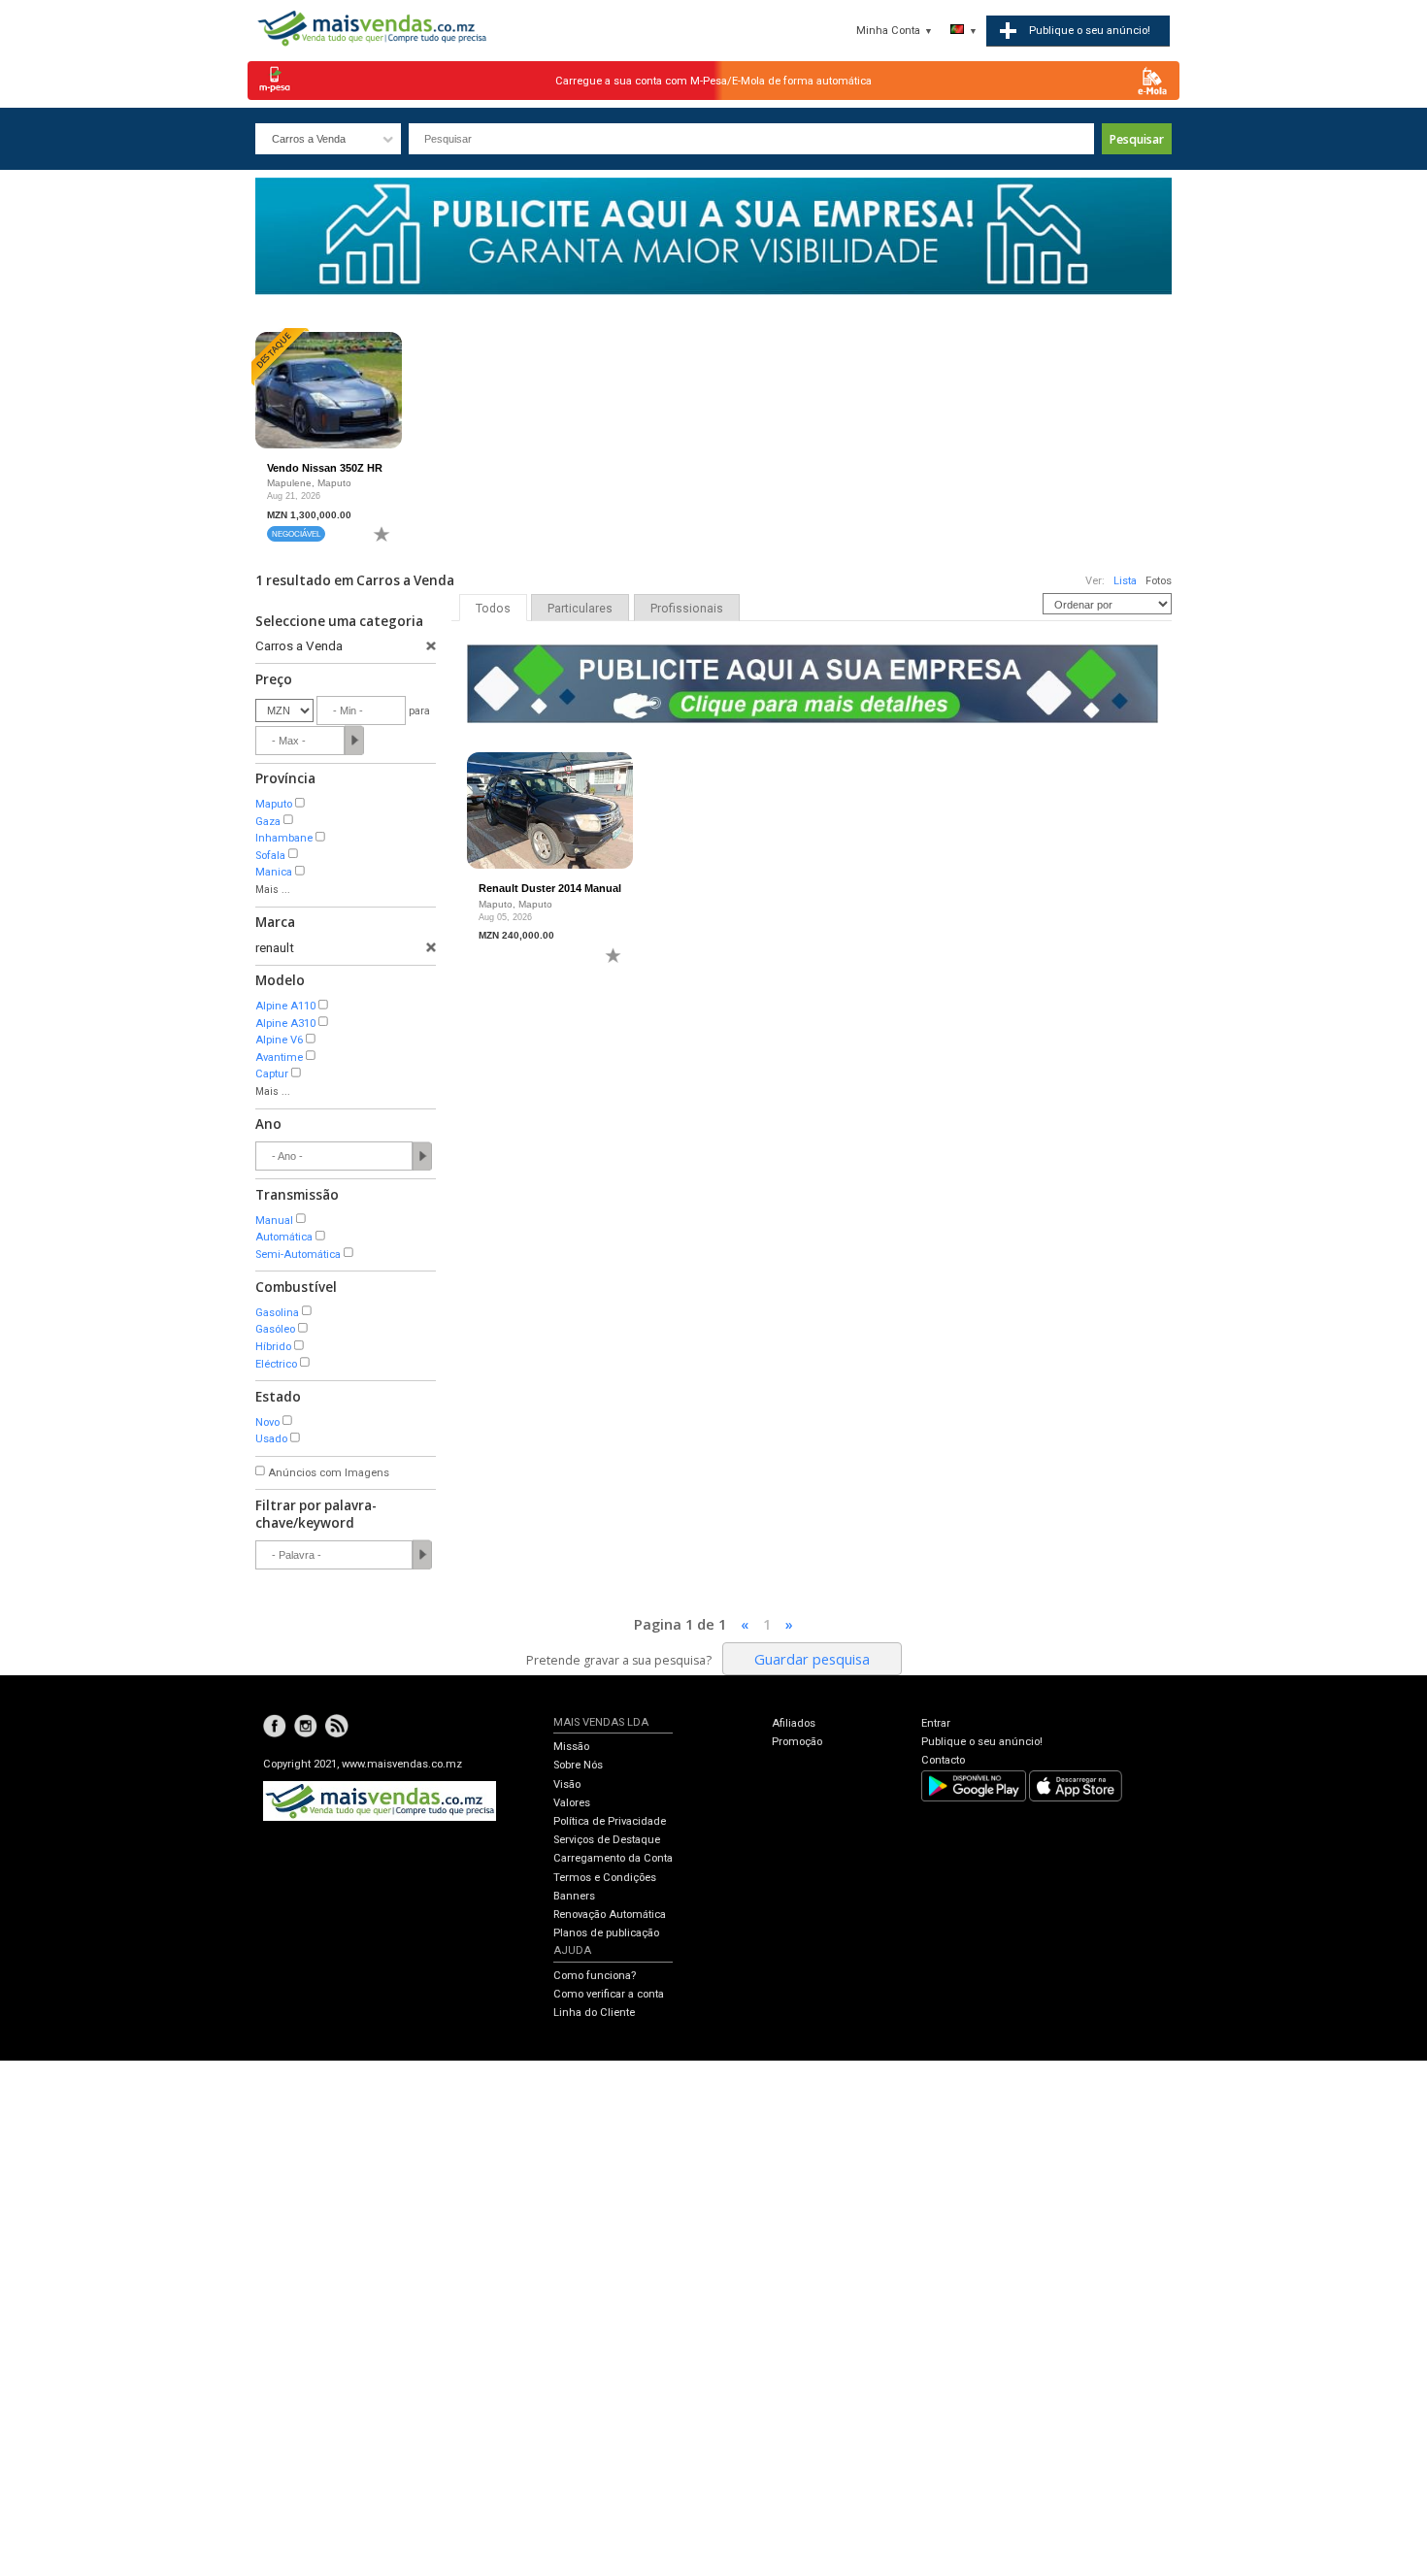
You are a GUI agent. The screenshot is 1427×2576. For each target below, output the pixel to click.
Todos (493, 609)
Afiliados (794, 1723)
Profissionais (687, 609)
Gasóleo (275, 1329)
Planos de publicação (606, 1933)
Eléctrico (276, 1364)
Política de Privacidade (610, 1821)
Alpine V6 (279, 1040)
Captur (272, 1074)
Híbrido (273, 1347)
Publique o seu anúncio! (982, 1742)
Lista (1125, 581)
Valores (572, 1803)
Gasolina (277, 1313)
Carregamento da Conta (613, 1858)
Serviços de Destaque (607, 1840)
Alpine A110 (285, 1006)
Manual (274, 1221)
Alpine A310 (285, 1024)
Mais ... (273, 890)
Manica (274, 872)
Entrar (936, 1723)
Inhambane (284, 838)
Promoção (797, 1742)
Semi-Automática (298, 1255)
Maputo (274, 804)
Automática (284, 1237)
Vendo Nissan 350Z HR (325, 468)
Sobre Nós (578, 1765)
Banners (574, 1896)
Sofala (270, 856)
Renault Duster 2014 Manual (550, 888)
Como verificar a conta (609, 1994)
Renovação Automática (610, 1915)
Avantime (279, 1057)
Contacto (943, 1760)
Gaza (268, 822)
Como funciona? (595, 1976)
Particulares (580, 609)
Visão (567, 1784)
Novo (267, 1422)
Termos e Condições (605, 1878)
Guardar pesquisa (812, 1659)
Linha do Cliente (594, 2013)
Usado (271, 1439)
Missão (571, 1747)
